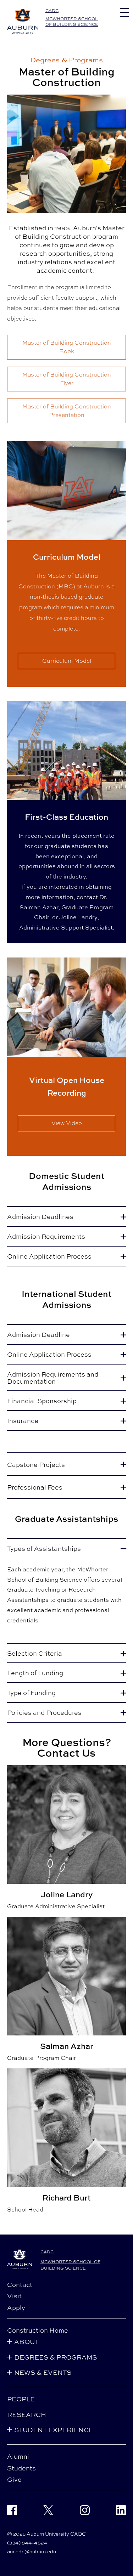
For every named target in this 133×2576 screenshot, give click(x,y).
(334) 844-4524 (27, 2543)
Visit (14, 2296)
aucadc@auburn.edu (32, 2551)
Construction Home (38, 2330)
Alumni (18, 2456)
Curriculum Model (67, 661)
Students (21, 2468)
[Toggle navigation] (124, 13)
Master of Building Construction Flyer (67, 379)
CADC (52, 11)
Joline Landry (78, 917)
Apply (16, 2307)
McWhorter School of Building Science (72, 21)
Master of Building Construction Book (67, 347)
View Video (67, 1123)
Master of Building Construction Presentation (67, 411)
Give (14, 2479)
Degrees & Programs (66, 60)
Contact (20, 2284)
